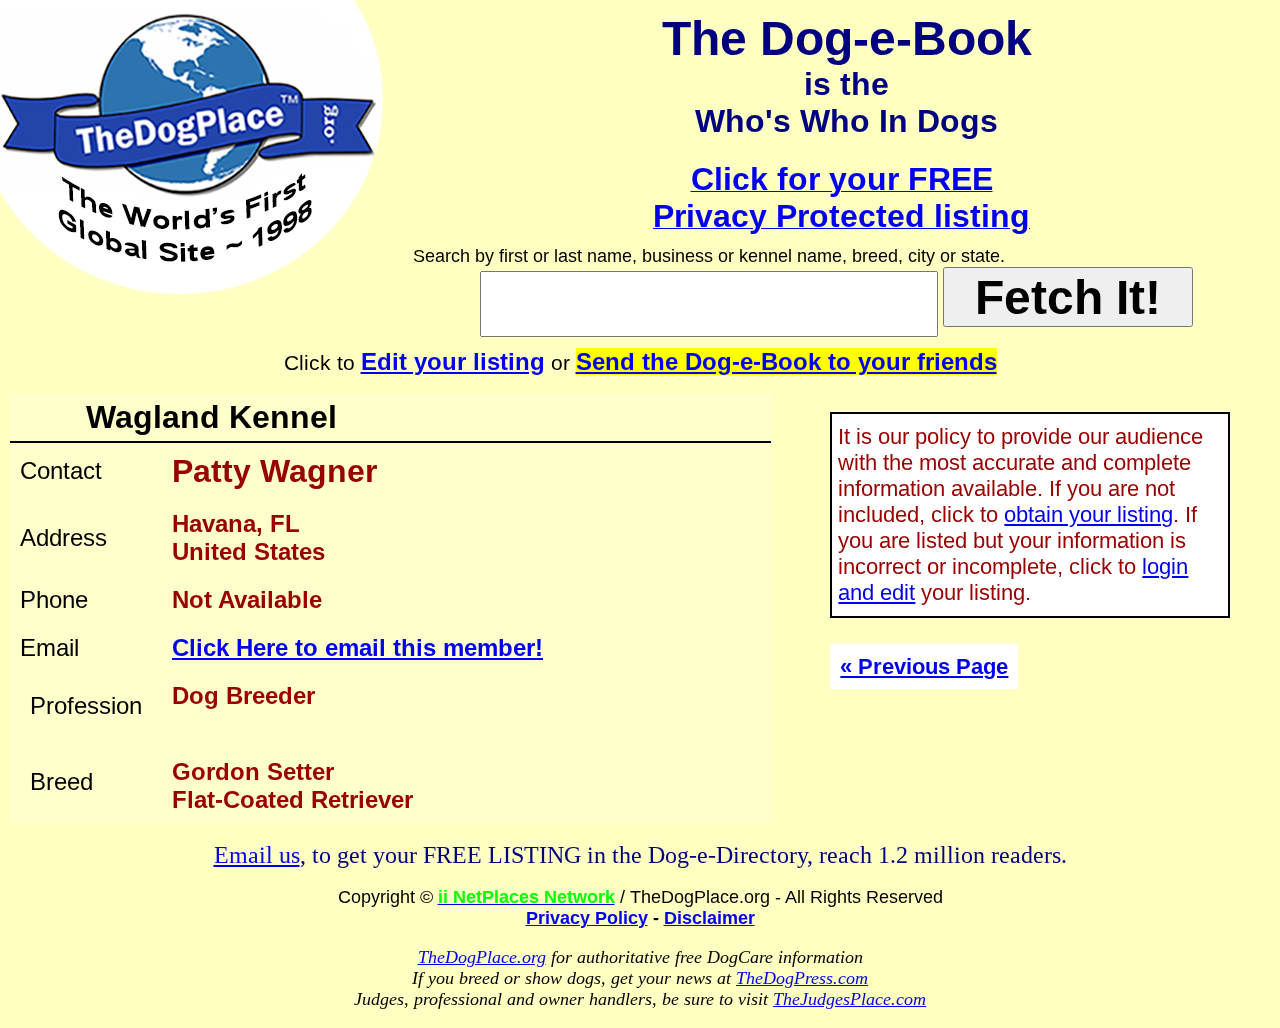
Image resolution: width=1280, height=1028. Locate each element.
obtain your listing (1088, 514)
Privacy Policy (587, 918)
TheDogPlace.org (482, 957)
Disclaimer (709, 918)
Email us (257, 855)
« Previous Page (924, 666)
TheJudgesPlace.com (849, 999)
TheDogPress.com (802, 978)
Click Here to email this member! (357, 647)
